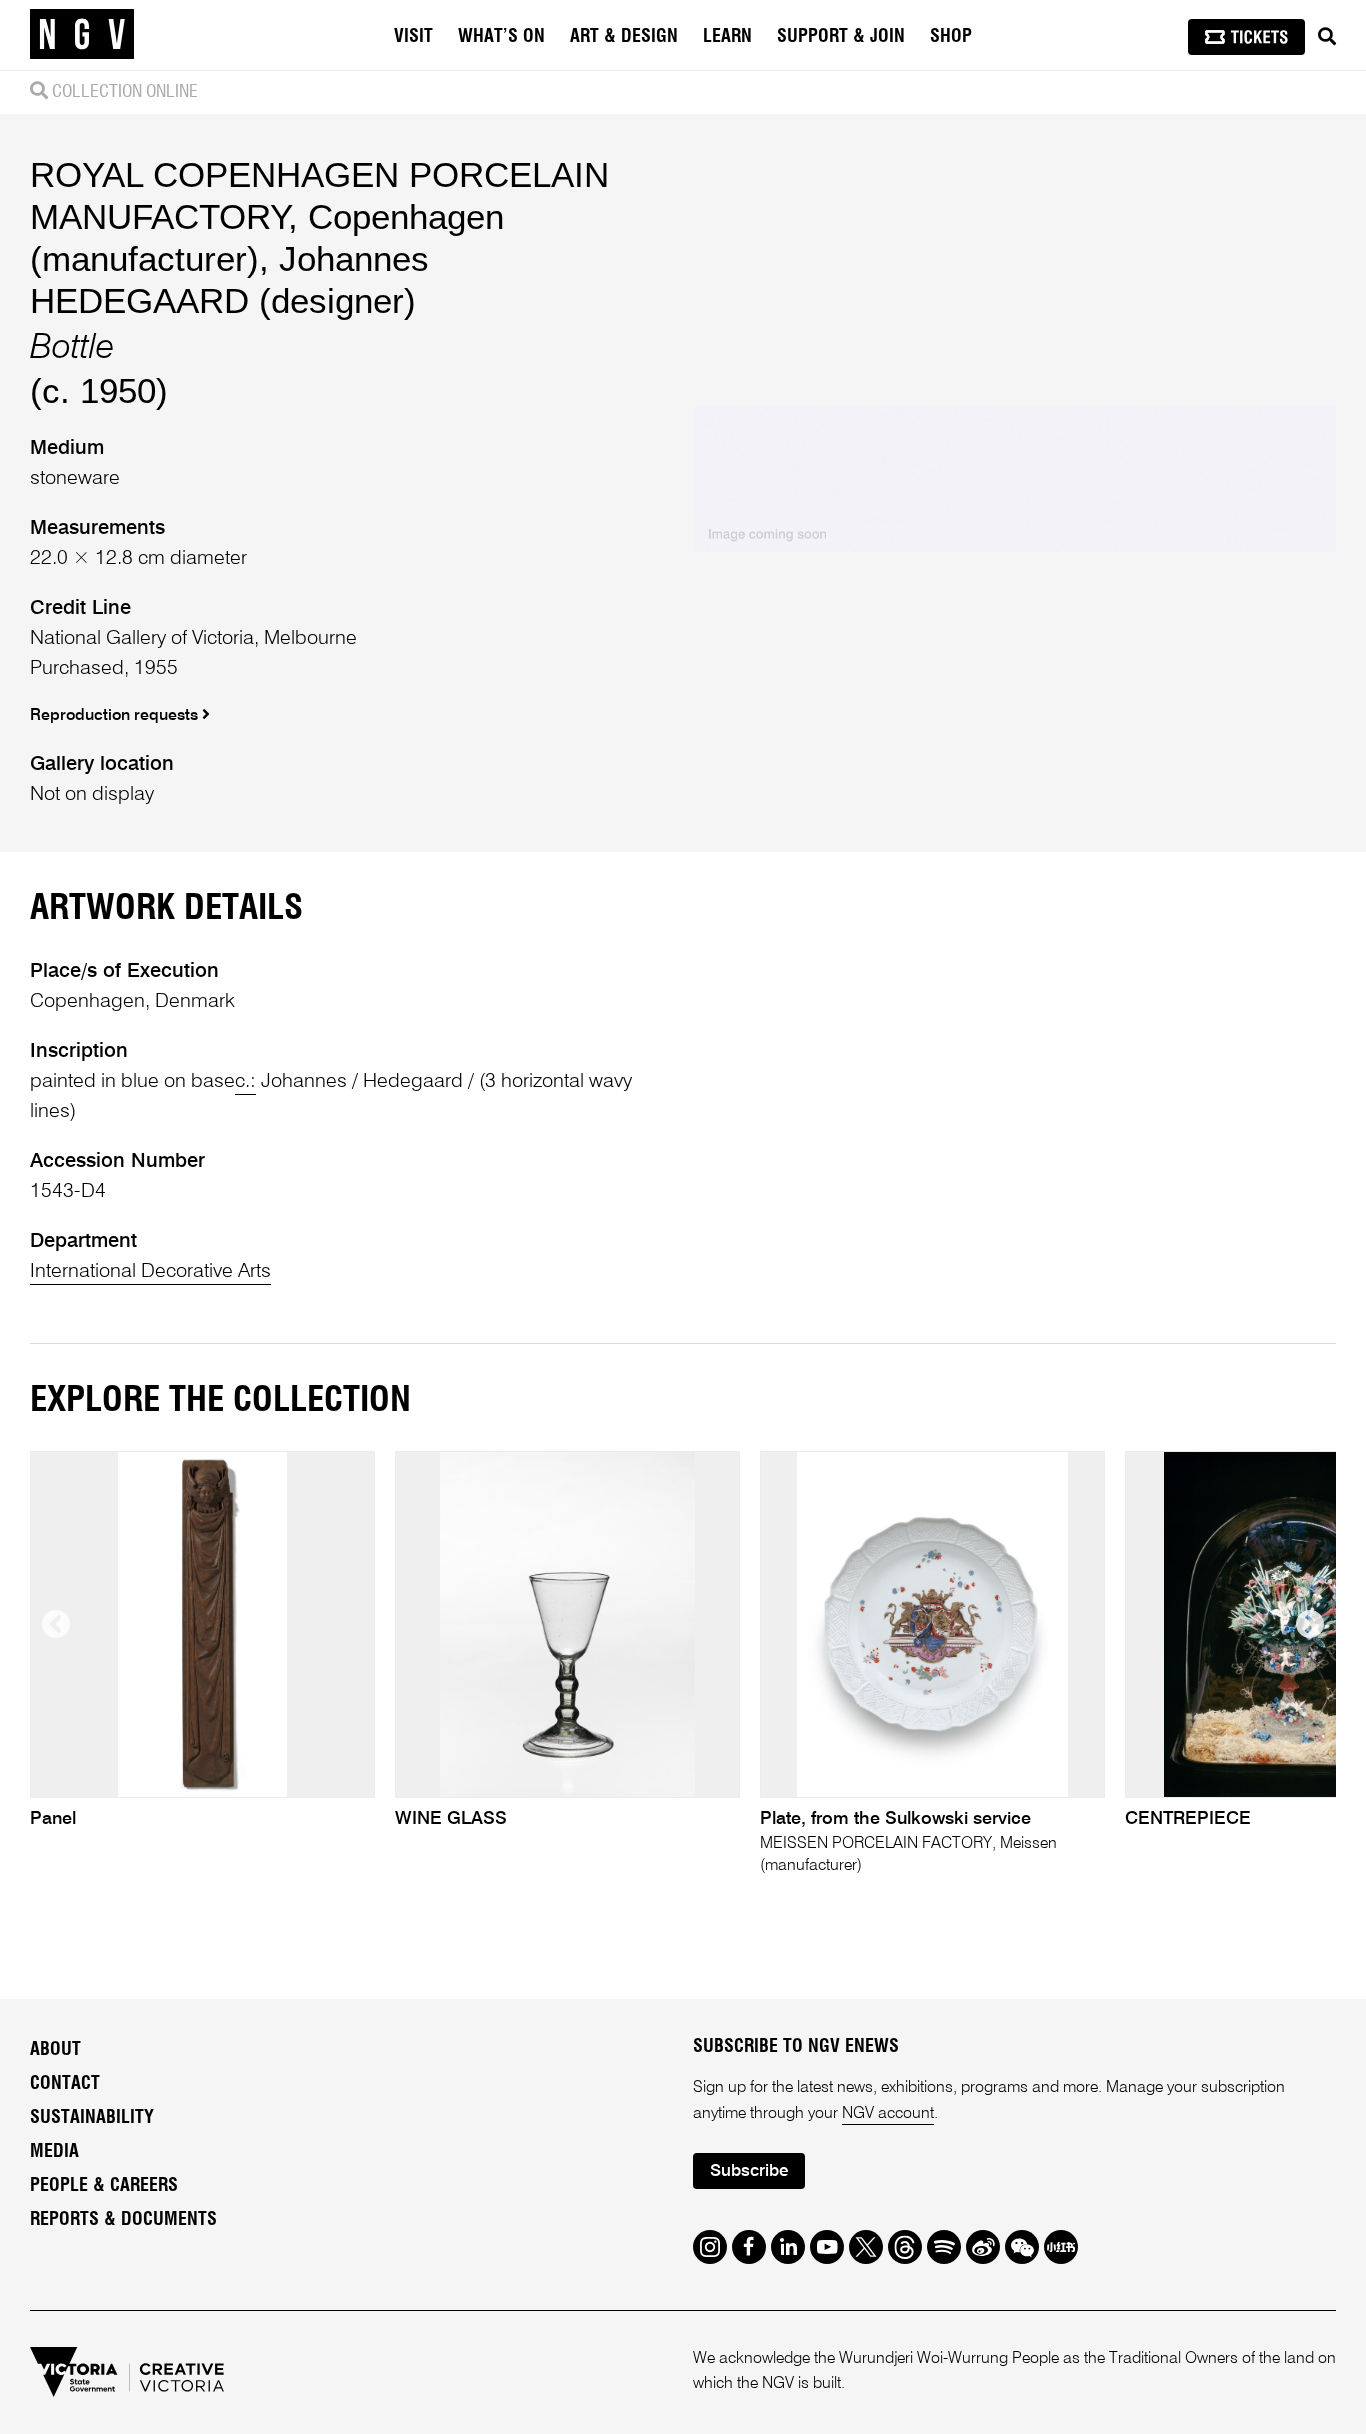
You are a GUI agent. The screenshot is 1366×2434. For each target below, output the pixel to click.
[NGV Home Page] (82, 35)
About (55, 2050)
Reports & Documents (123, 2220)
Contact (65, 2084)
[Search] (1327, 37)
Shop (951, 37)
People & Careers (104, 2186)
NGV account (888, 2114)
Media (54, 2152)
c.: (245, 1082)
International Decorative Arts (150, 1272)
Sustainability (92, 2118)
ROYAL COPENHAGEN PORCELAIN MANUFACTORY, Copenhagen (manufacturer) (319, 216)
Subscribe (749, 2171)
